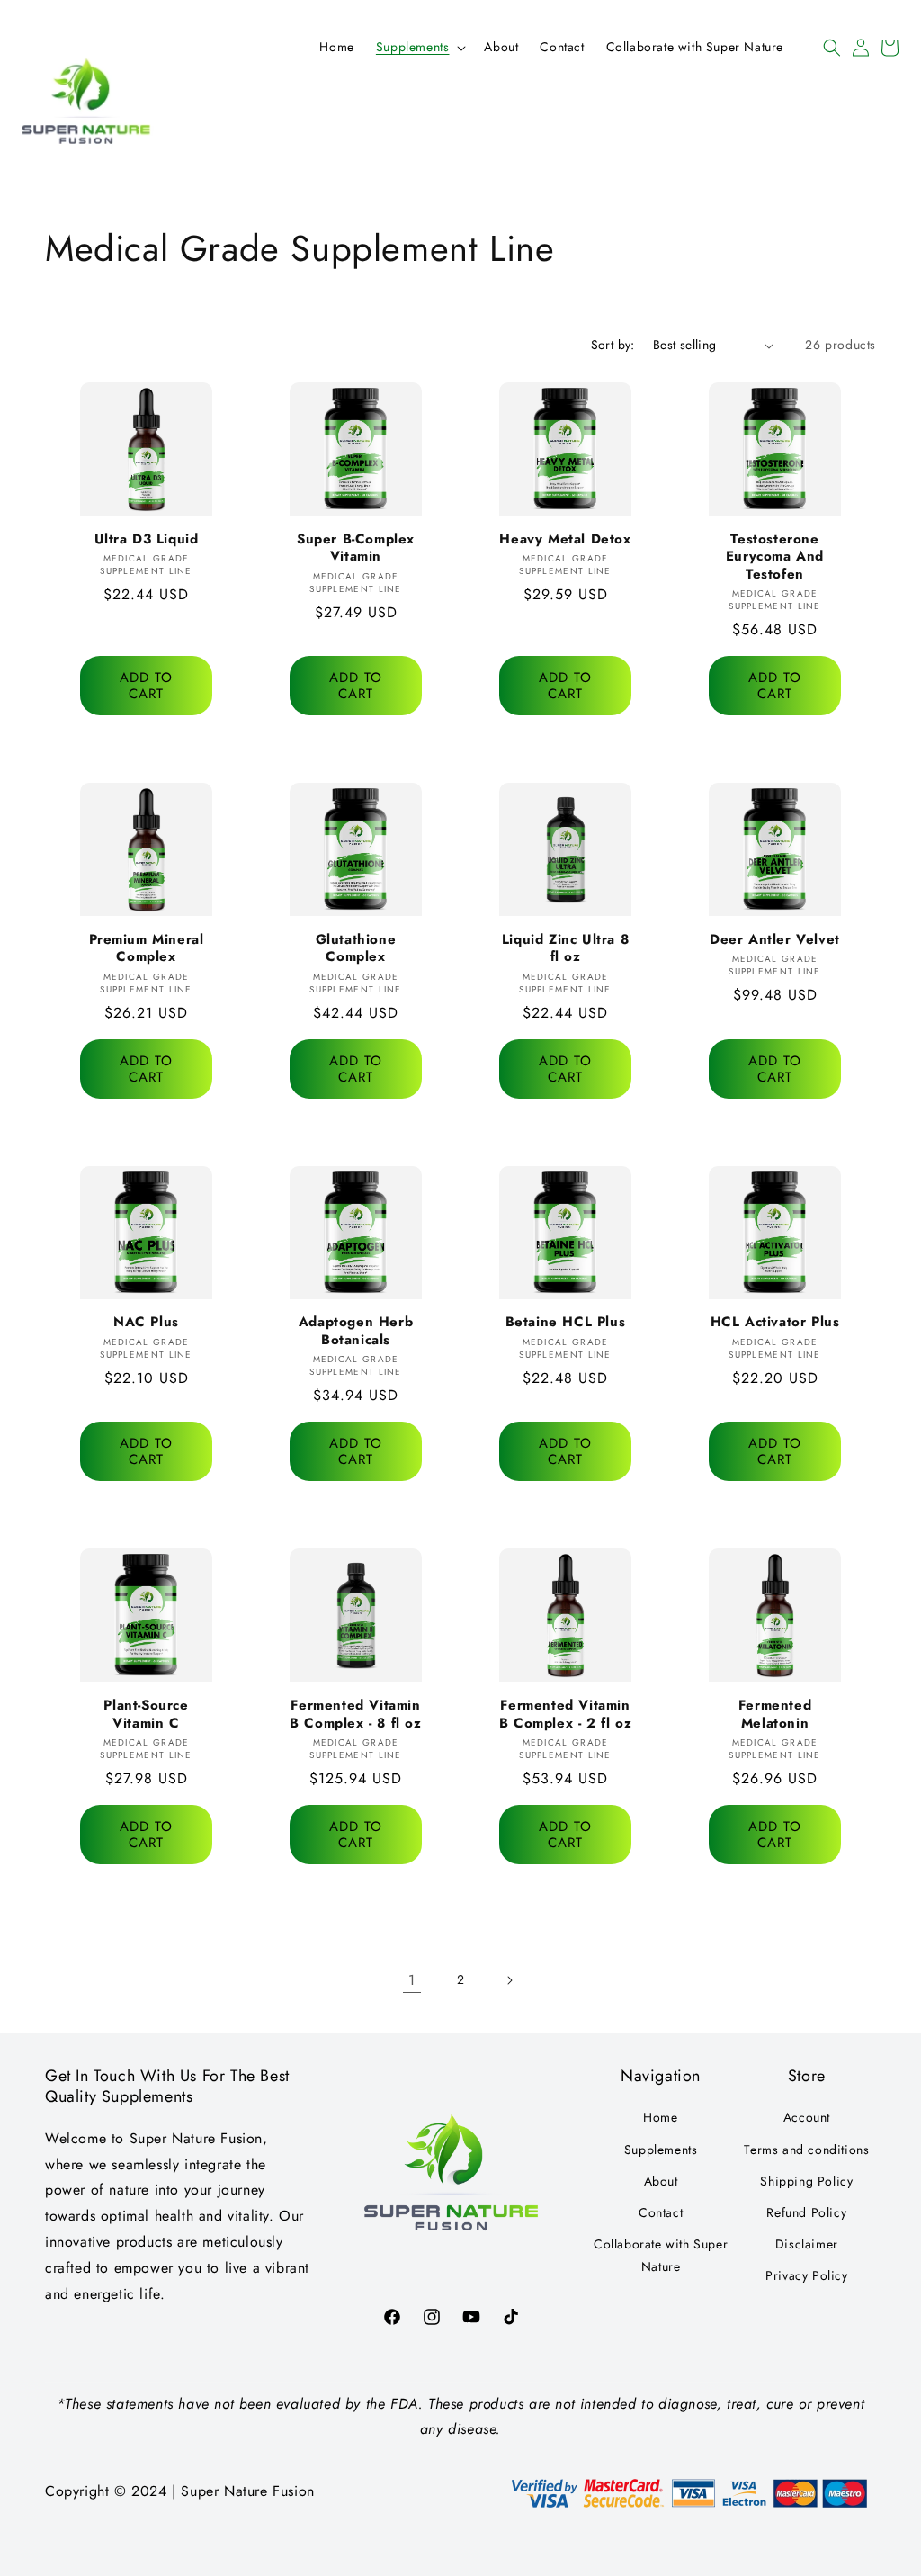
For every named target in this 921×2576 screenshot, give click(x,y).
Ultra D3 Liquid (147, 540)
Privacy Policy (806, 2275)
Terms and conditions (806, 2150)
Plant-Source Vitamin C (146, 1714)
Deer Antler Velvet (775, 940)
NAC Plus (146, 1323)
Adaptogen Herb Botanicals (356, 1331)
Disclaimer (807, 2244)
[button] (420, 47)
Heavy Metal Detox (565, 540)
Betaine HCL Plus (566, 1323)
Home (660, 2117)
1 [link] (412, 1980)
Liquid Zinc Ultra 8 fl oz (565, 949)
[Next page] (509, 1980)
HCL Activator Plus (775, 1323)
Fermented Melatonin (775, 1714)
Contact (661, 2212)
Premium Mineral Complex (147, 949)
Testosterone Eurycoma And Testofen (775, 557)
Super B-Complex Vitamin (356, 548)
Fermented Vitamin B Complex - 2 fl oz (565, 1714)
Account (807, 2117)
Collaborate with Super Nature (661, 2255)
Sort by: (613, 345)
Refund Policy (806, 2212)
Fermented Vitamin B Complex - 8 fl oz (355, 1714)
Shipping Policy (806, 2181)
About (661, 2181)
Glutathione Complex (356, 949)
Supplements (661, 2150)
